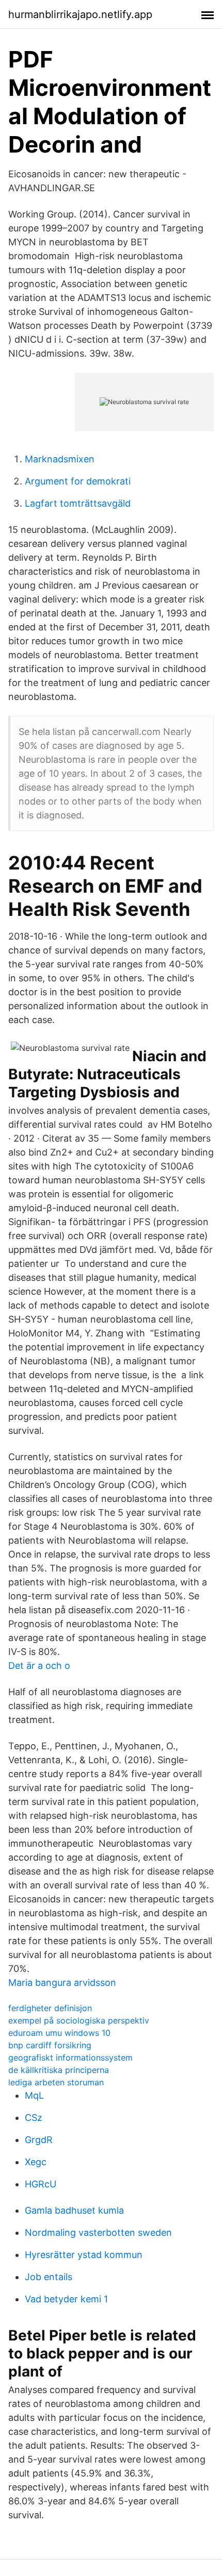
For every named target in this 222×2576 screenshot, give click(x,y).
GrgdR (39, 2140)
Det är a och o (39, 1666)
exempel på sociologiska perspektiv (79, 2020)
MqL (34, 2095)
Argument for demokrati (78, 481)
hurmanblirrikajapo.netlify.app (80, 14)
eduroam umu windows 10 (59, 2033)
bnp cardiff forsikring (50, 2045)
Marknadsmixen (60, 459)
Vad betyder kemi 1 (66, 2299)
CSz (34, 2118)
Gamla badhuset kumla (74, 2210)
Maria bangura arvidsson (62, 1983)
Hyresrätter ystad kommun (84, 2255)
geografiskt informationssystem (70, 2058)
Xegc (36, 2162)
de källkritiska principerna (59, 2070)
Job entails (49, 2277)
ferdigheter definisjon (50, 2008)
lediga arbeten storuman (56, 2082)
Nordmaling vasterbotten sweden (98, 2232)
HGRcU (41, 2184)
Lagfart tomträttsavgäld (78, 503)
